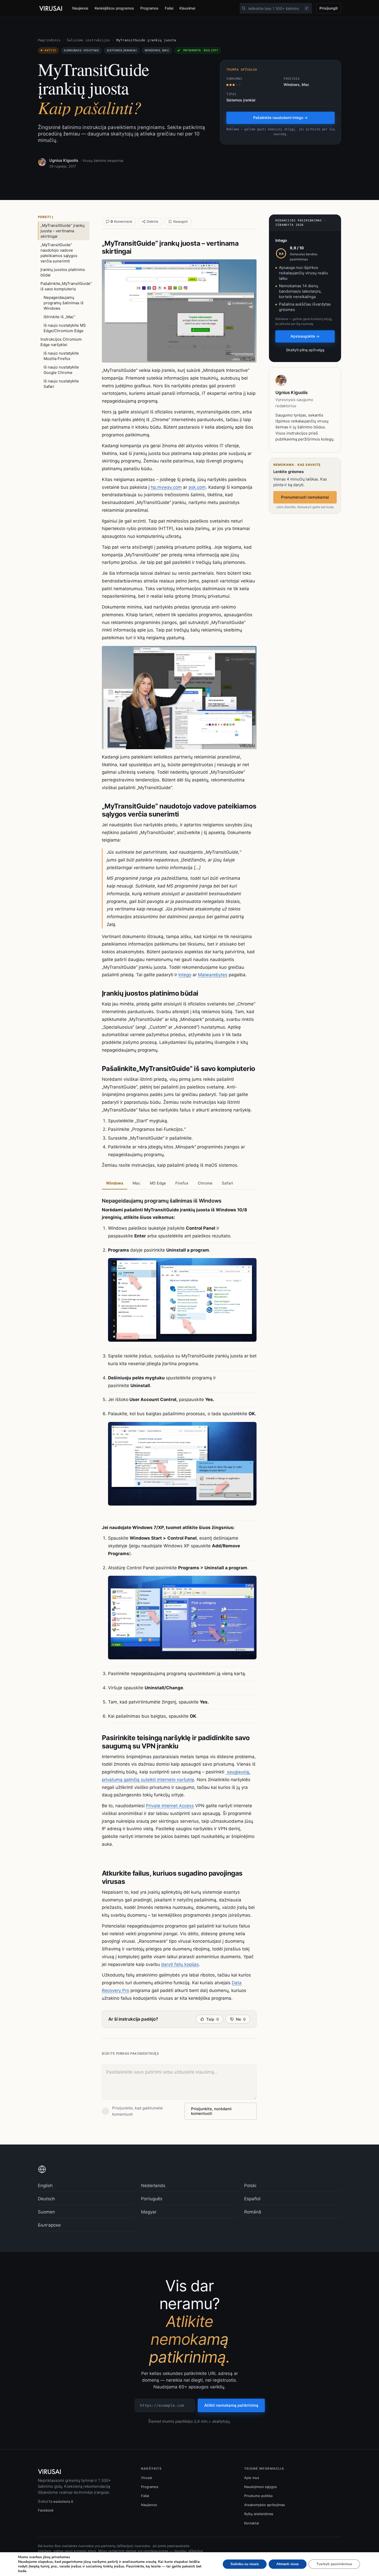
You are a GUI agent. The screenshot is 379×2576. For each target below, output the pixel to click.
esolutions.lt (63, 2501)
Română (253, 2212)
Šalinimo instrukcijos (88, 40)
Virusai (146, 2478)
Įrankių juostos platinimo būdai (63, 272)
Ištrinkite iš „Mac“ (59, 317)
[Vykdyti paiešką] (244, 8)
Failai (169, 8)
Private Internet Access (170, 1806)
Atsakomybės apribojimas (265, 2505)
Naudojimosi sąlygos (261, 2487)
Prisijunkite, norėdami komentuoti (211, 2111)
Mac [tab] (137, 1183)
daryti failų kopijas (180, 1964)
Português (152, 2199)
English (45, 2186)
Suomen (46, 2212)
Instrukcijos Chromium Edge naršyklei (61, 342)
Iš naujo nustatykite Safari (61, 384)
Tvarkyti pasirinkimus (334, 2564)
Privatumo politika (258, 2496)
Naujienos (80, 8)
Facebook (46, 2510)
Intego (185, 975)
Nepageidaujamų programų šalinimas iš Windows (64, 303)
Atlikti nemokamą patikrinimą (231, 2405)
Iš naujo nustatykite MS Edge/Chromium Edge (65, 328)
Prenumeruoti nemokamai (305, 497)
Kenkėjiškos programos (114, 8)
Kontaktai (252, 2523)
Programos (149, 8)
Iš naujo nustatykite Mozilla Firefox (61, 356)
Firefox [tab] (182, 1183)
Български (49, 2225)
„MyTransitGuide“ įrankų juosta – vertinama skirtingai (63, 231)
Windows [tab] (115, 1183)
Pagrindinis (49, 40)
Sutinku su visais (245, 2564)
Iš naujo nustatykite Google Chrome (61, 370)
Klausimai (187, 8)
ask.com (197, 487)
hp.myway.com (166, 487)
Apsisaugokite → (305, 336)
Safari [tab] (227, 1183)
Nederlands (153, 2186)
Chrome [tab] (205, 1183)
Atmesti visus (288, 2564)
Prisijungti (329, 8)
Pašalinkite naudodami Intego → (280, 118)
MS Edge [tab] (158, 1183)
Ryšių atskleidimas (259, 2514)
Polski (250, 2186)
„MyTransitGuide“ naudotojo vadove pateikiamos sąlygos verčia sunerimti (59, 253)
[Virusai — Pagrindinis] (51, 9)
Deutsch (46, 2199)
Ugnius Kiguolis (64, 160)
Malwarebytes (213, 975)
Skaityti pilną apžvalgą (305, 350)
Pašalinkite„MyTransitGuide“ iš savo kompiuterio (65, 286)
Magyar (149, 2212)
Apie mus (252, 2478)
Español (252, 2199)
